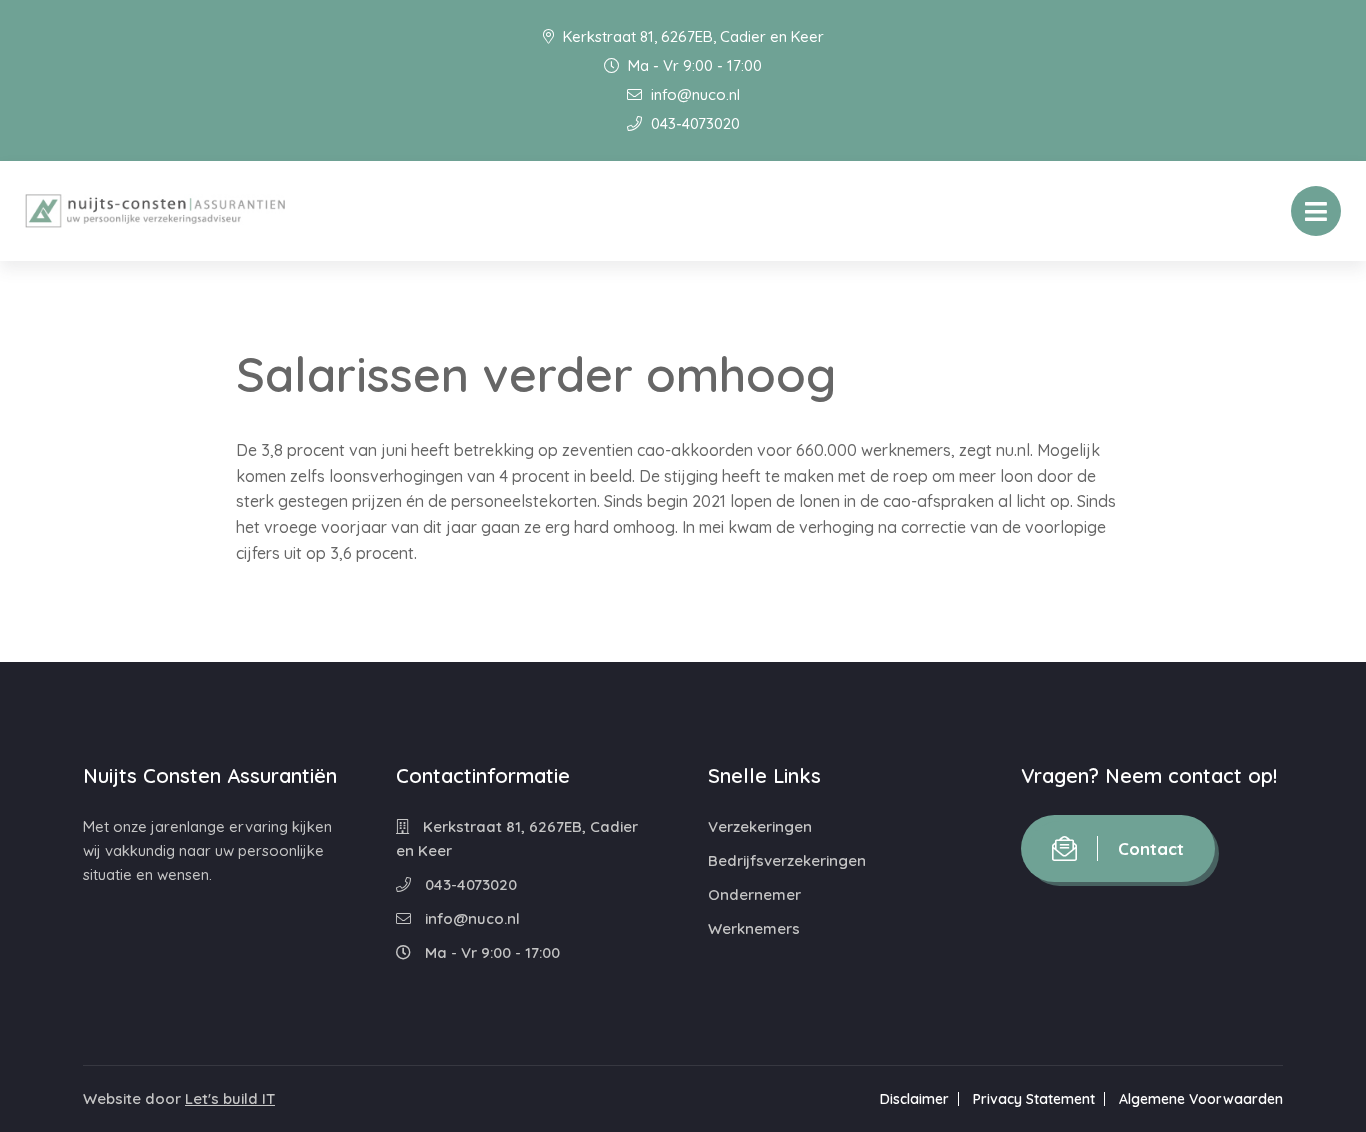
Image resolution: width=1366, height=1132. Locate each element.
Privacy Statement (1034, 1099)
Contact (1151, 848)
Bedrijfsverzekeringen (787, 860)
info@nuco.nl (693, 94)
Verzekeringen (760, 826)
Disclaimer (914, 1099)
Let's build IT (230, 1098)
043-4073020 (693, 123)
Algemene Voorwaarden (1201, 1099)
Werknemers (754, 928)
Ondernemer (754, 894)
